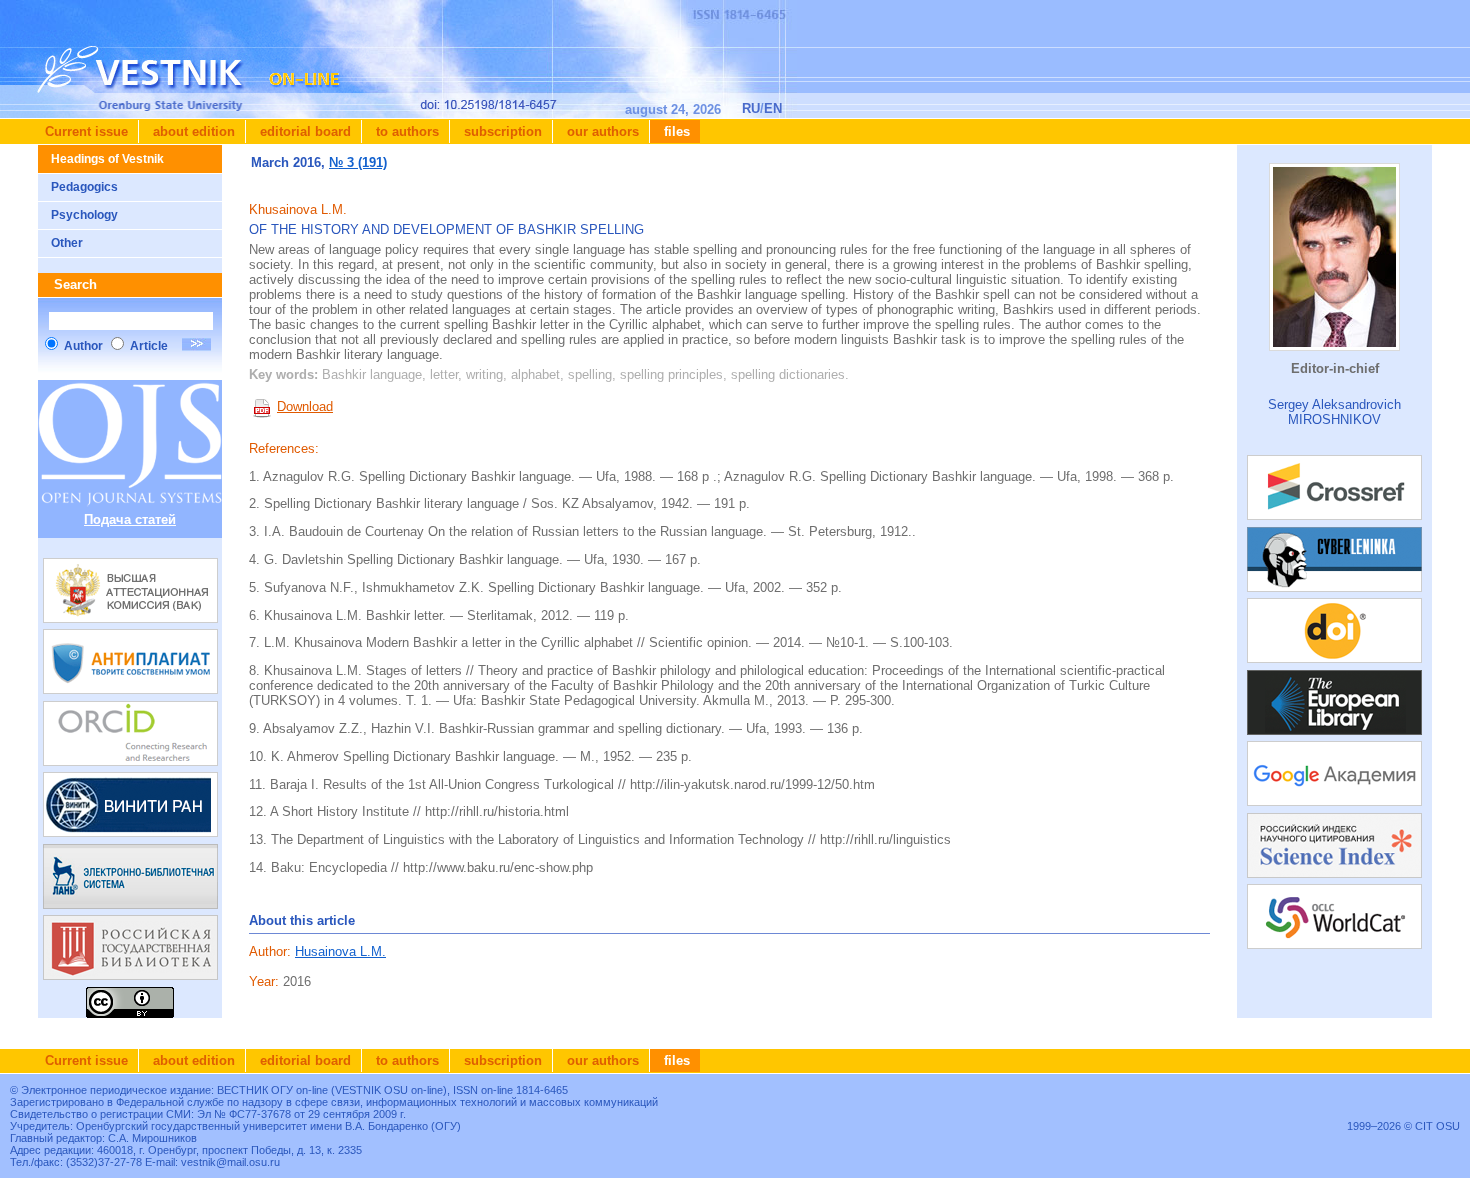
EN (773, 108)
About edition (192, 131)
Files (675, 131)
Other (67, 243)
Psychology (84, 215)
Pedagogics (84, 187)
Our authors (601, 131)
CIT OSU (1437, 1126)
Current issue (86, 131)
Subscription (501, 131)
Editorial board (303, 131)
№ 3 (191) (358, 162)
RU (751, 108)
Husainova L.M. (340, 951)
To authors (405, 131)
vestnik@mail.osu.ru (230, 1162)
